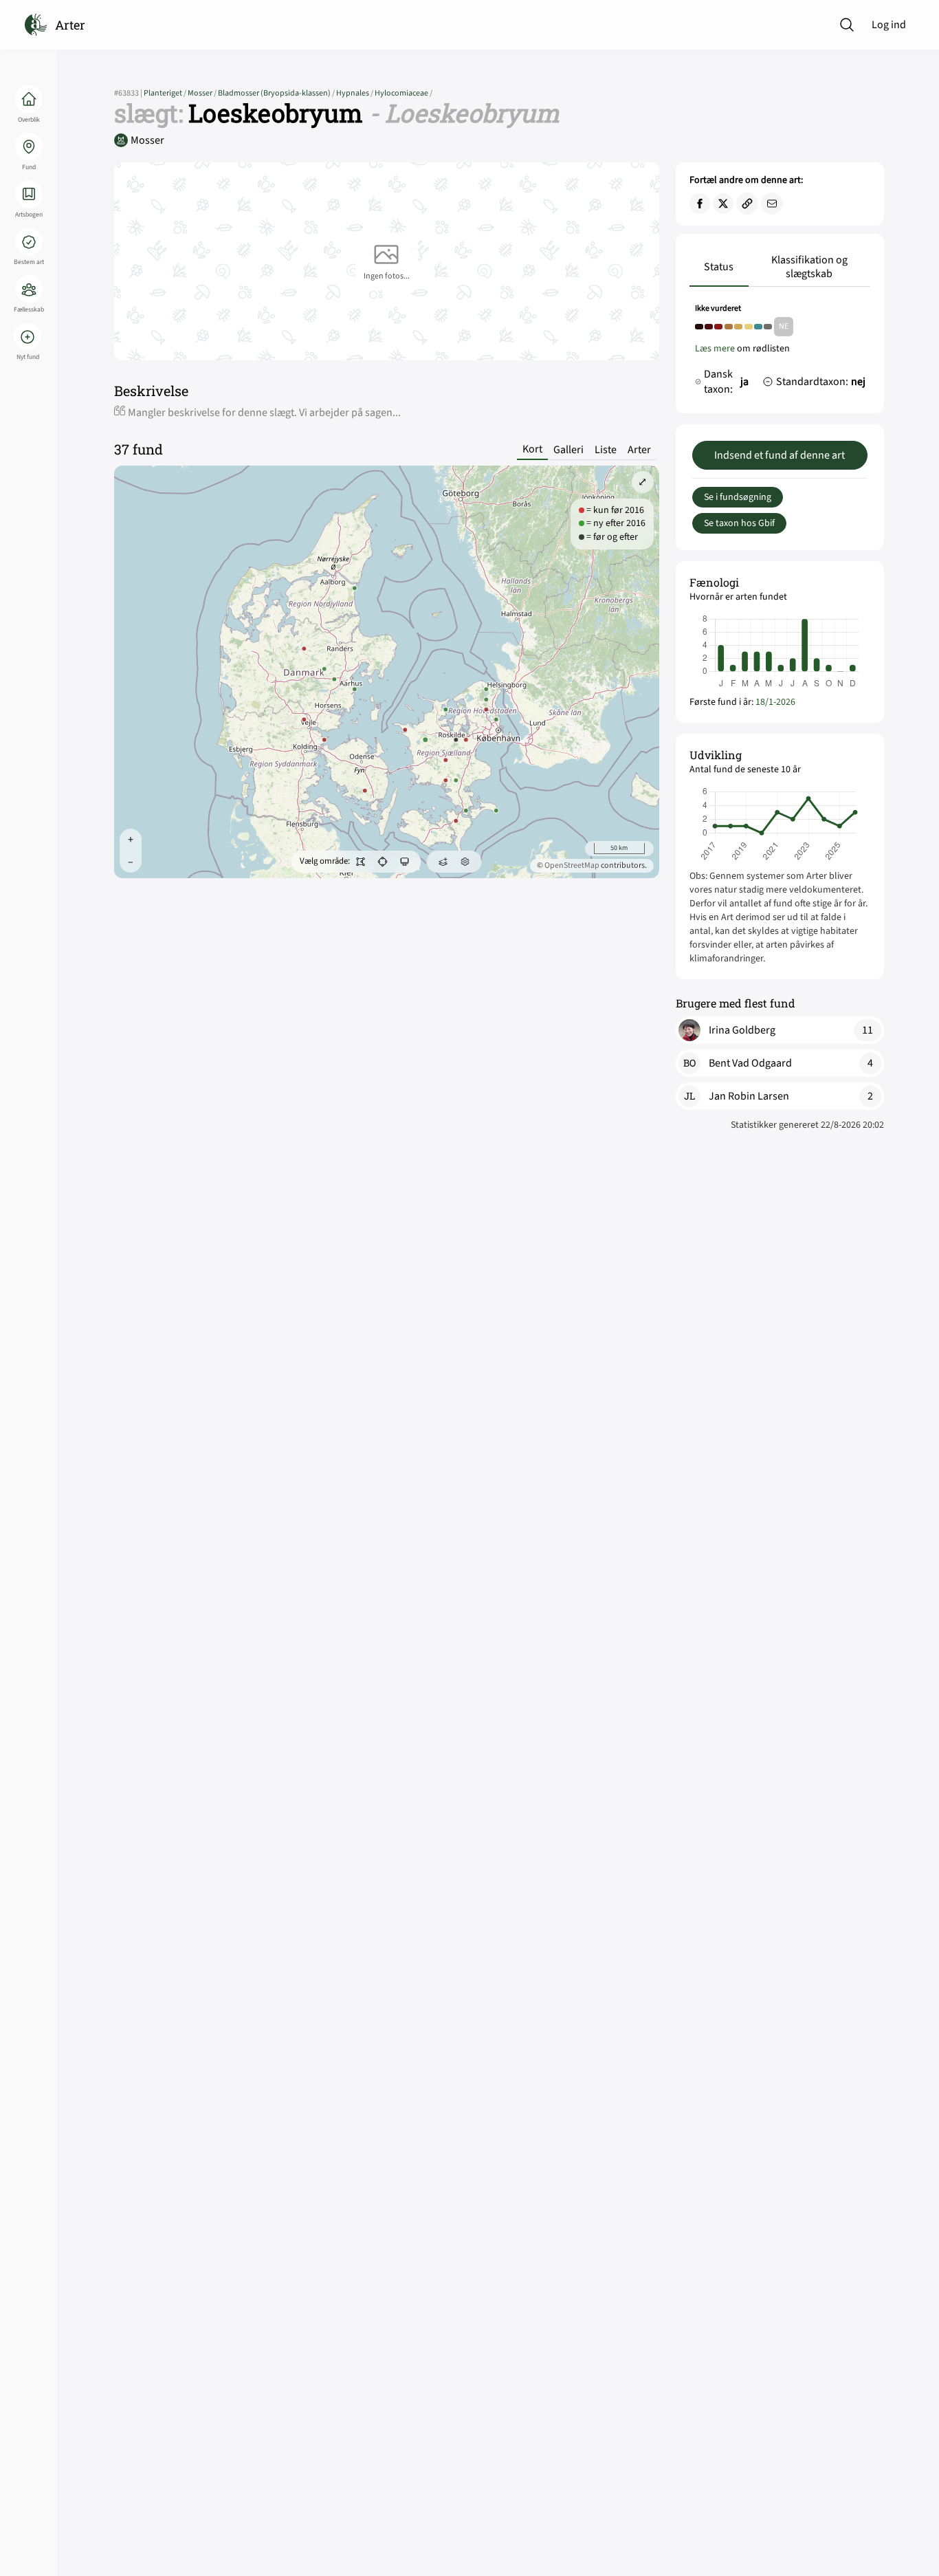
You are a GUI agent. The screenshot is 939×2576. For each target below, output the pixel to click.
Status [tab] (719, 267)
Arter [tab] (639, 450)
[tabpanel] (780, 353)
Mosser (203, 93)
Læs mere (715, 349)
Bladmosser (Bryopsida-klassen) (277, 93)
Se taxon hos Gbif (739, 523)
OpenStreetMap (572, 865)
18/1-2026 (775, 702)
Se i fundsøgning (738, 497)
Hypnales (355, 93)
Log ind (889, 25)
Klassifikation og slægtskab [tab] (809, 267)
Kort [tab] (532, 449)
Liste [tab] (606, 450)
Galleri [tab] (568, 450)
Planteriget (166, 93)
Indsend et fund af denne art (780, 455)
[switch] (361, 862)
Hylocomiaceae (404, 93)
